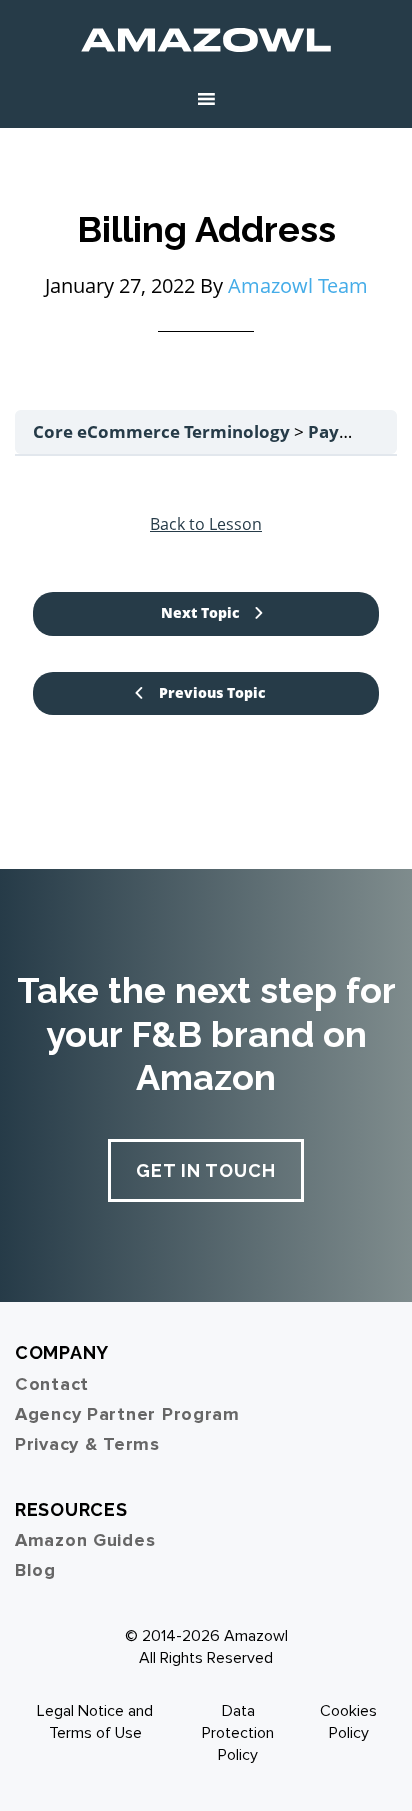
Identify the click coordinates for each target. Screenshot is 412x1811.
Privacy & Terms (87, 1444)
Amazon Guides (85, 1540)
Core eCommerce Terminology (163, 431)
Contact (52, 1384)
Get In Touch (206, 1170)
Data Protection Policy (238, 1733)
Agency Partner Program (127, 1414)
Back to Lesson (206, 524)
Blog (35, 1570)
